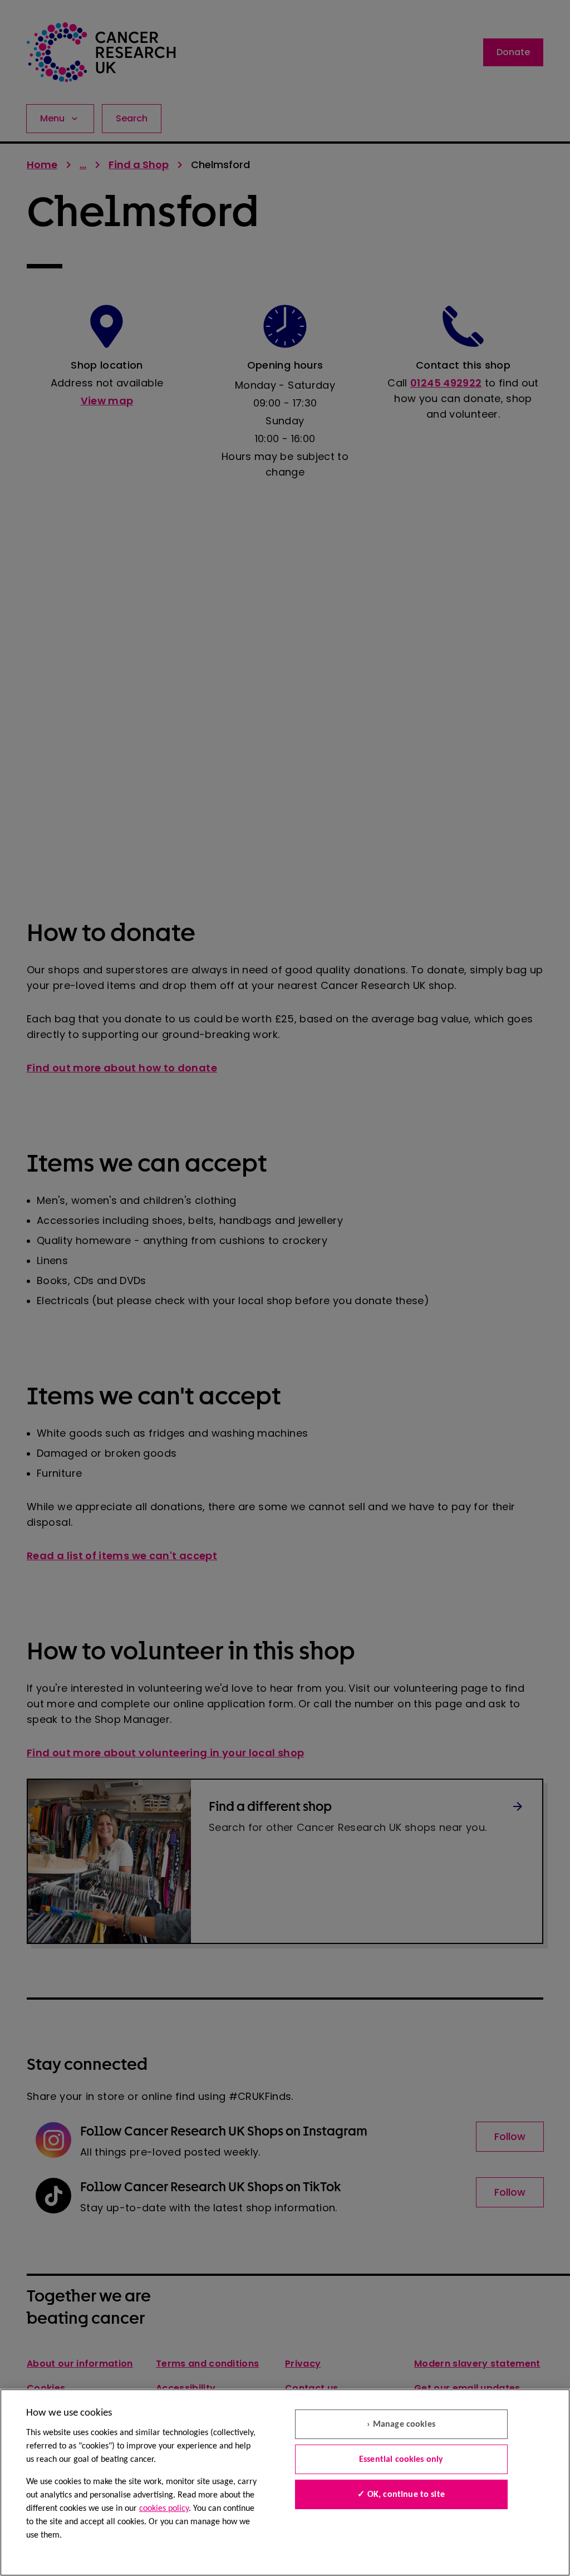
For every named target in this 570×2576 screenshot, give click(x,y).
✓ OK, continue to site (401, 2495)
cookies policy (164, 2509)
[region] (285, 2482)
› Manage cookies (401, 2425)
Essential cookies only (401, 2460)
